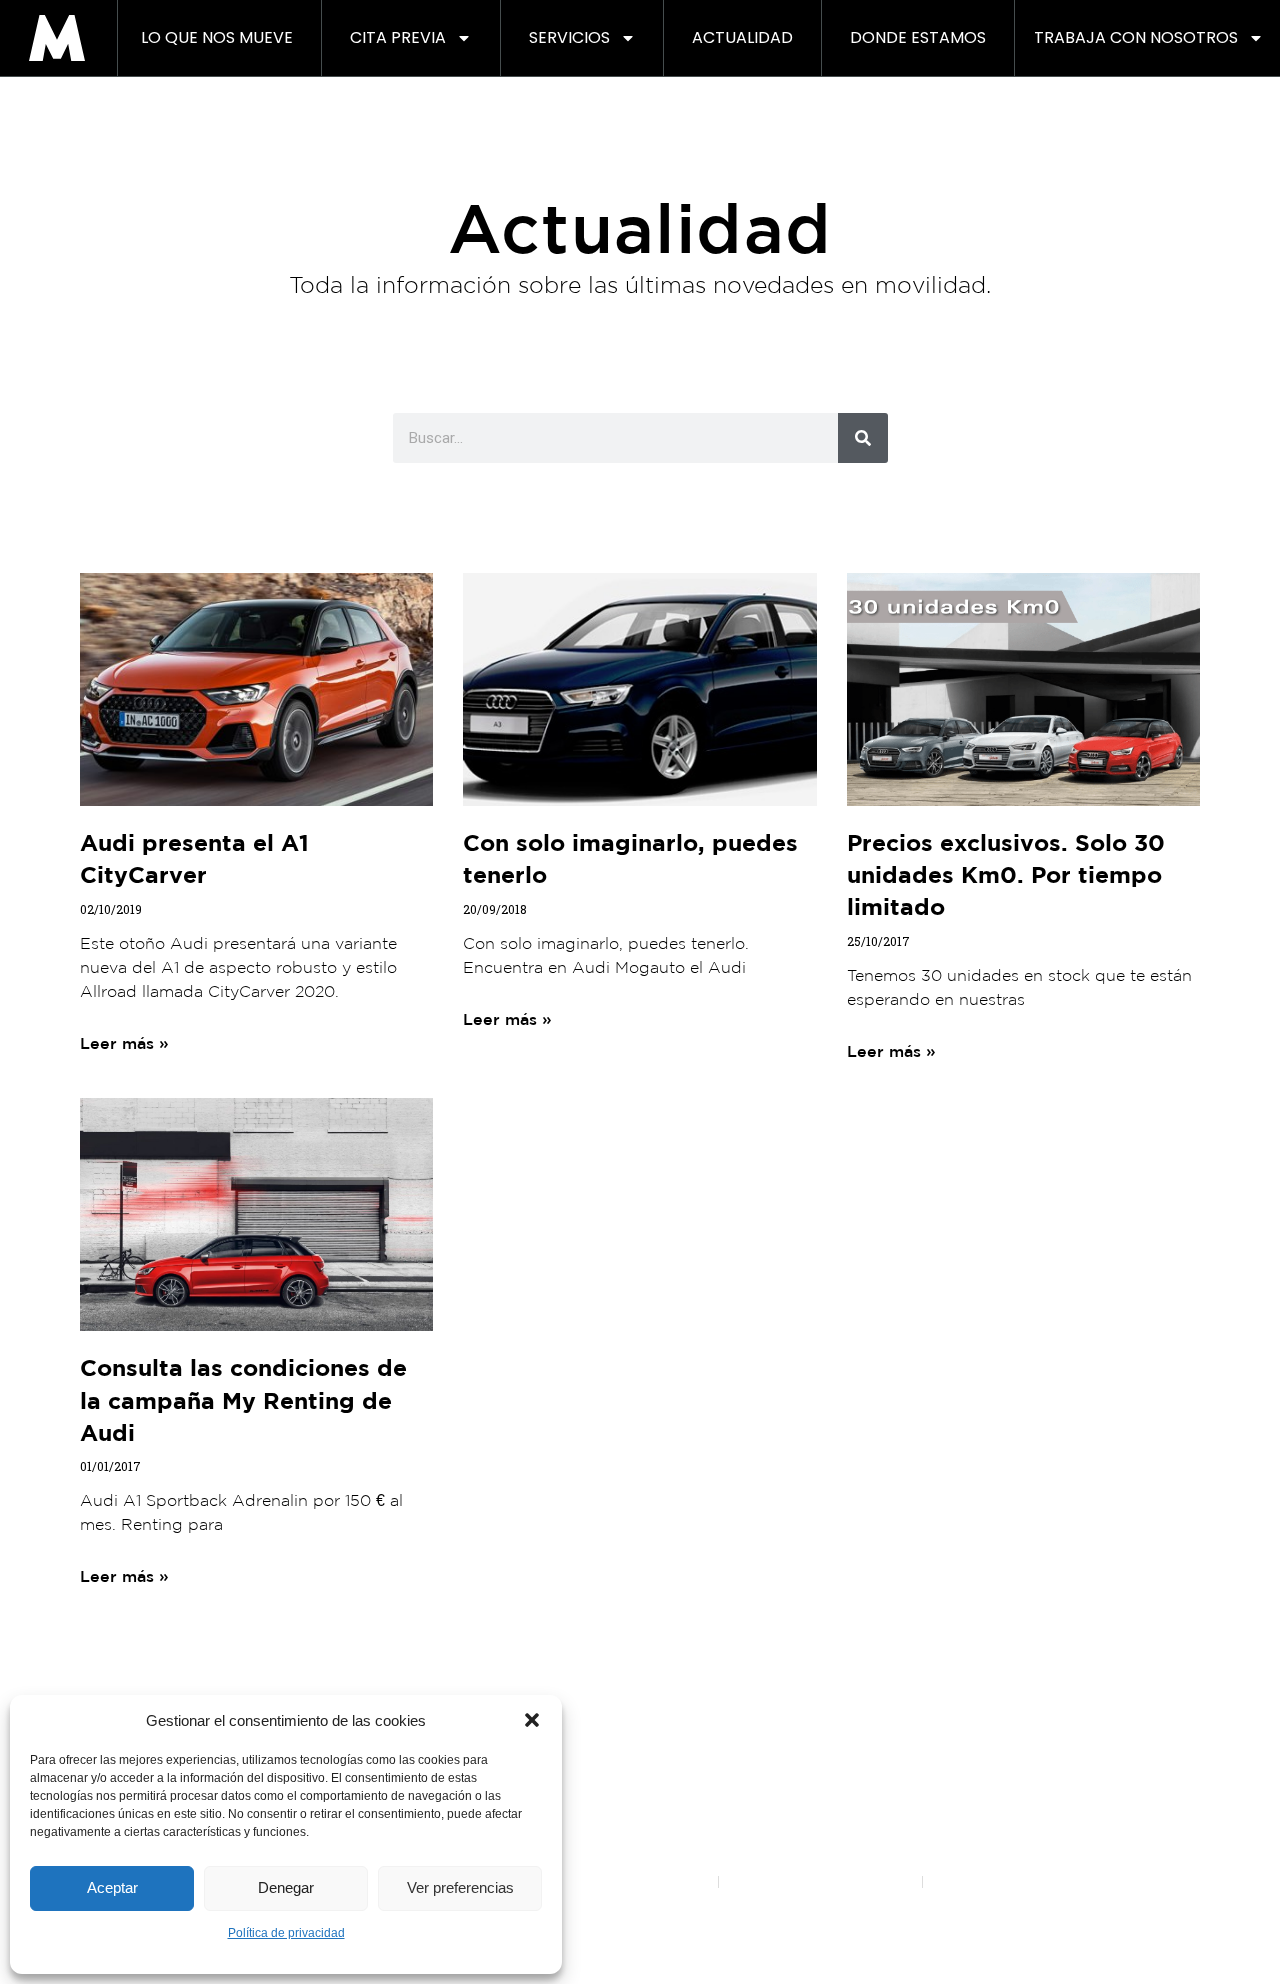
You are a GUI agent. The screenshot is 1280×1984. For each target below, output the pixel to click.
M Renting (640, 1725)
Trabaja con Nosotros (1136, 37)
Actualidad (742, 37)
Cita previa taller (784, 1754)
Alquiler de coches (971, 1781)
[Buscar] (863, 438)
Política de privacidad (286, 1933)
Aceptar (112, 1887)
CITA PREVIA (398, 37)
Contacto (1130, 1725)
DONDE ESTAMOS (918, 37)
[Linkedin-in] (750, 1658)
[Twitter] (695, 1658)
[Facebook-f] (530, 1658)
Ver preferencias (460, 1887)
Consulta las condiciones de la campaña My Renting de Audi (243, 1399)
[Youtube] (640, 1658)
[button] (532, 1720)
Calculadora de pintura (807, 1781)
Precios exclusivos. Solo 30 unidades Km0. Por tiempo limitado (1006, 874)
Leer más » (124, 1043)
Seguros (937, 1808)
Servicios (569, 37)
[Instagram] (585, 1658)
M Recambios (955, 1835)
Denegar (286, 1887)
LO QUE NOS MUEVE (217, 37)
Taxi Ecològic (952, 1754)
